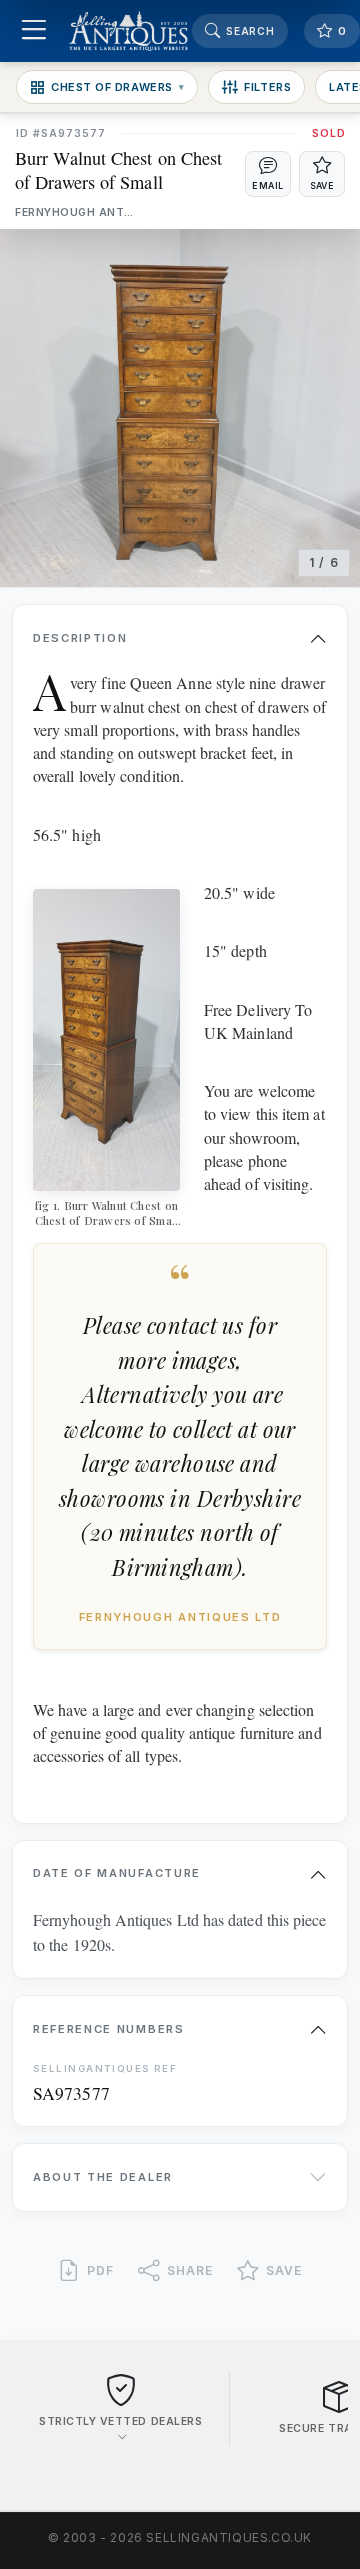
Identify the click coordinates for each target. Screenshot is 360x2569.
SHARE (190, 2270)
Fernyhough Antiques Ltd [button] (75, 212)
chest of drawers (117, 87)
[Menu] (33, 31)
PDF (100, 2270)
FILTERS (267, 87)
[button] (268, 174)
